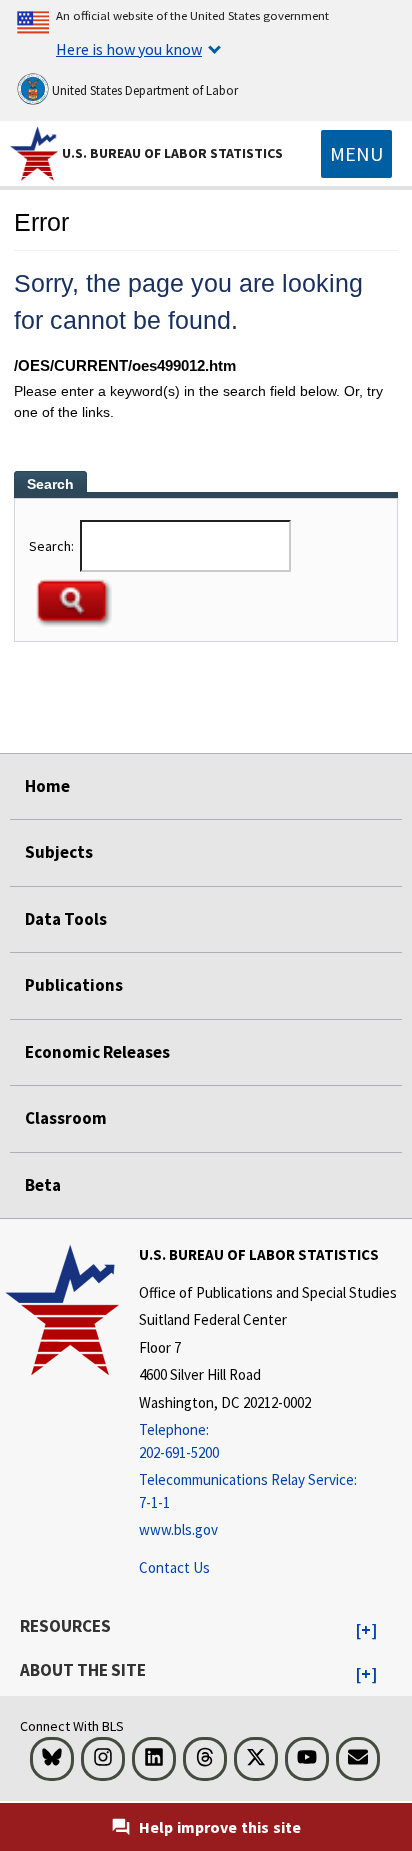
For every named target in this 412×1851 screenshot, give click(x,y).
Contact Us (174, 1567)
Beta (43, 1185)
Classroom (66, 1118)
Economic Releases (97, 1052)
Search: (53, 546)
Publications (74, 985)
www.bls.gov (178, 1529)
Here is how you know (129, 49)
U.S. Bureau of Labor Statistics (172, 153)
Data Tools (66, 919)
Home (47, 786)
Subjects (59, 852)
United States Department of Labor (143, 90)
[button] (366, 1631)
